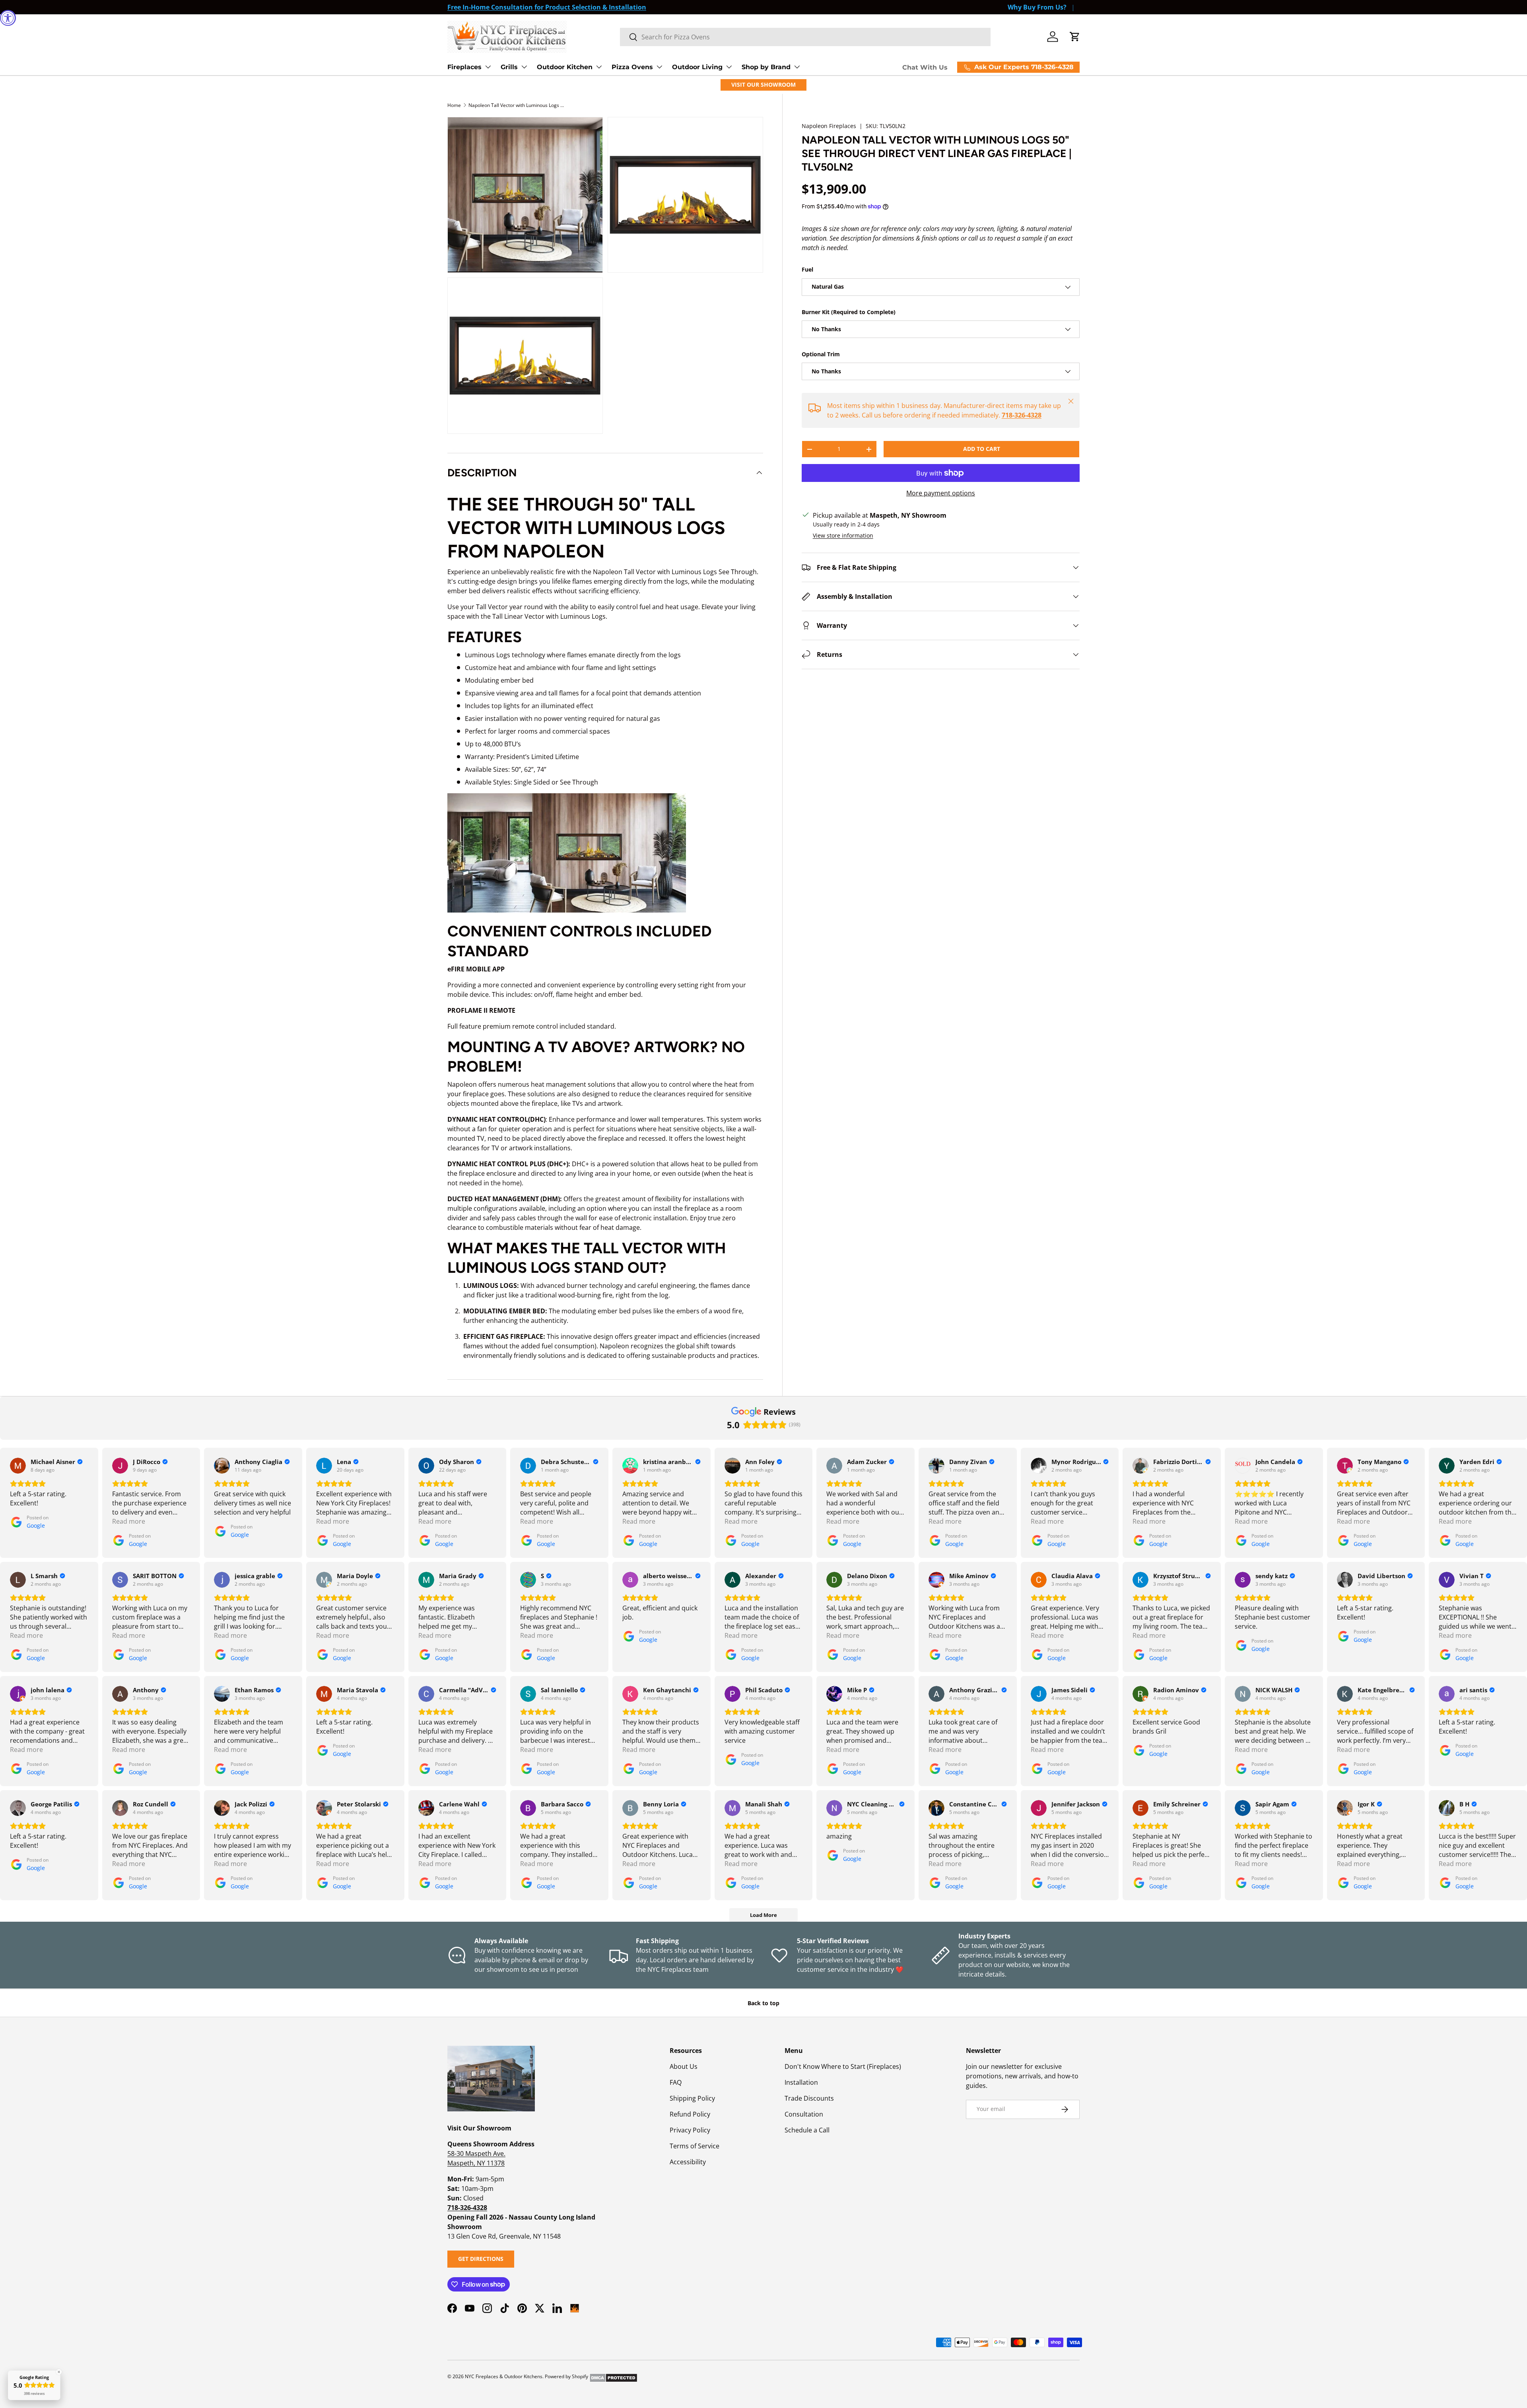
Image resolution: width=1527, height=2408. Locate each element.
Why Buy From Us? (1037, 7)
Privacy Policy (690, 2130)
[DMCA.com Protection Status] (613, 2376)
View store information (843, 535)
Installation (801, 2082)
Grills (509, 67)
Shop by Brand (766, 67)
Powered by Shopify (566, 2376)
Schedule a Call (807, 2130)
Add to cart (982, 449)
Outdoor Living (697, 67)
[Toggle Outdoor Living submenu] (729, 67)
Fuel (807, 269)
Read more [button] (129, 1521)
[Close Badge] (59, 2372)
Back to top (763, 2003)
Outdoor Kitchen (565, 67)
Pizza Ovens (632, 67)
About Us (684, 2066)
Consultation (804, 2114)
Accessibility (688, 2162)
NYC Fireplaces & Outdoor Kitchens (504, 2376)
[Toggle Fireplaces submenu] (488, 67)
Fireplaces (464, 67)
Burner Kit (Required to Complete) (849, 312)
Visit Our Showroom (763, 84)
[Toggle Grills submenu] (524, 67)
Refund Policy (690, 2114)
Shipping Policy (692, 2098)
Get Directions (481, 2259)
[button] (1075, 37)
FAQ (676, 2082)
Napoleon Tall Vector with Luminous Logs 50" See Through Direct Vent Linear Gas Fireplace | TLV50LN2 (516, 105)
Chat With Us (925, 67)
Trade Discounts (809, 2098)
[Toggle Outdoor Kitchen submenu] (599, 67)
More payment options (941, 493)
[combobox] (805, 37)
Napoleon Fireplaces (829, 126)
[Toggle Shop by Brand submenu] (797, 67)
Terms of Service (695, 2146)
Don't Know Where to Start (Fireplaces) (843, 2066)
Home (454, 105)
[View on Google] (18, 1466)
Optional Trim (821, 354)
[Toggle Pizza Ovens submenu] (659, 67)
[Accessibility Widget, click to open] (8, 18)
